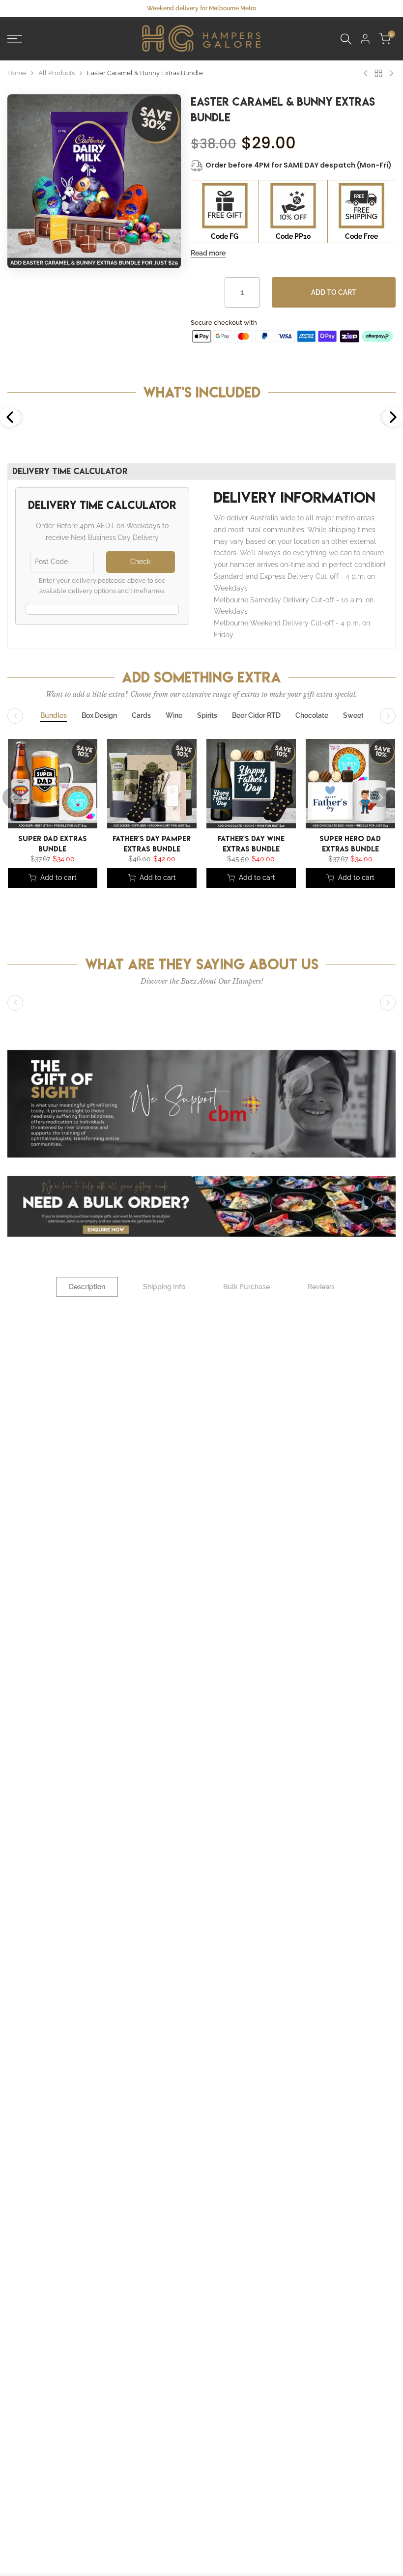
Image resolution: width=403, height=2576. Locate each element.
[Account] (365, 39)
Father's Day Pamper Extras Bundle (152, 843)
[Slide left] (15, 716)
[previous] (12, 797)
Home (17, 73)
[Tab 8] (353, 716)
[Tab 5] (207, 716)
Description (87, 1287)
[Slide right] (388, 716)
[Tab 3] (141, 716)
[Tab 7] (312, 716)
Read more (208, 253)
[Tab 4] (174, 716)
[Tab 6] (256, 716)
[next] (381, 797)
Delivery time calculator (70, 471)
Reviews (321, 1287)
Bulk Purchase (246, 1287)
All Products (57, 73)
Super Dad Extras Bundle (53, 843)
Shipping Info (164, 1287)
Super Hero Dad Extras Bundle (350, 843)
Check (140, 562)
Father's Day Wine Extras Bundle (251, 843)
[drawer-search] (346, 39)
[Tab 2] (99, 716)
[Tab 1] (54, 716)
